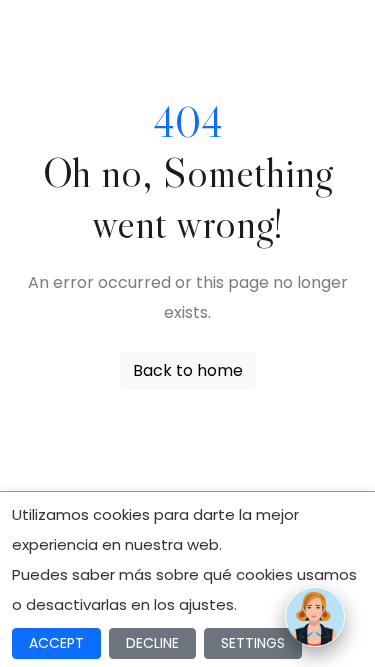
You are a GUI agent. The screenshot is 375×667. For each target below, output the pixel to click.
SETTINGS (253, 643)
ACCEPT (56, 643)
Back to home (188, 370)
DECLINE (152, 643)
